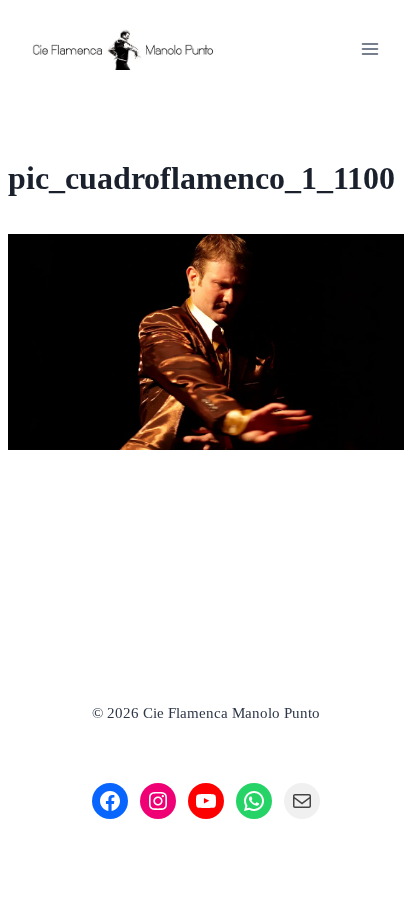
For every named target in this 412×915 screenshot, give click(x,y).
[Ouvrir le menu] (369, 48)
